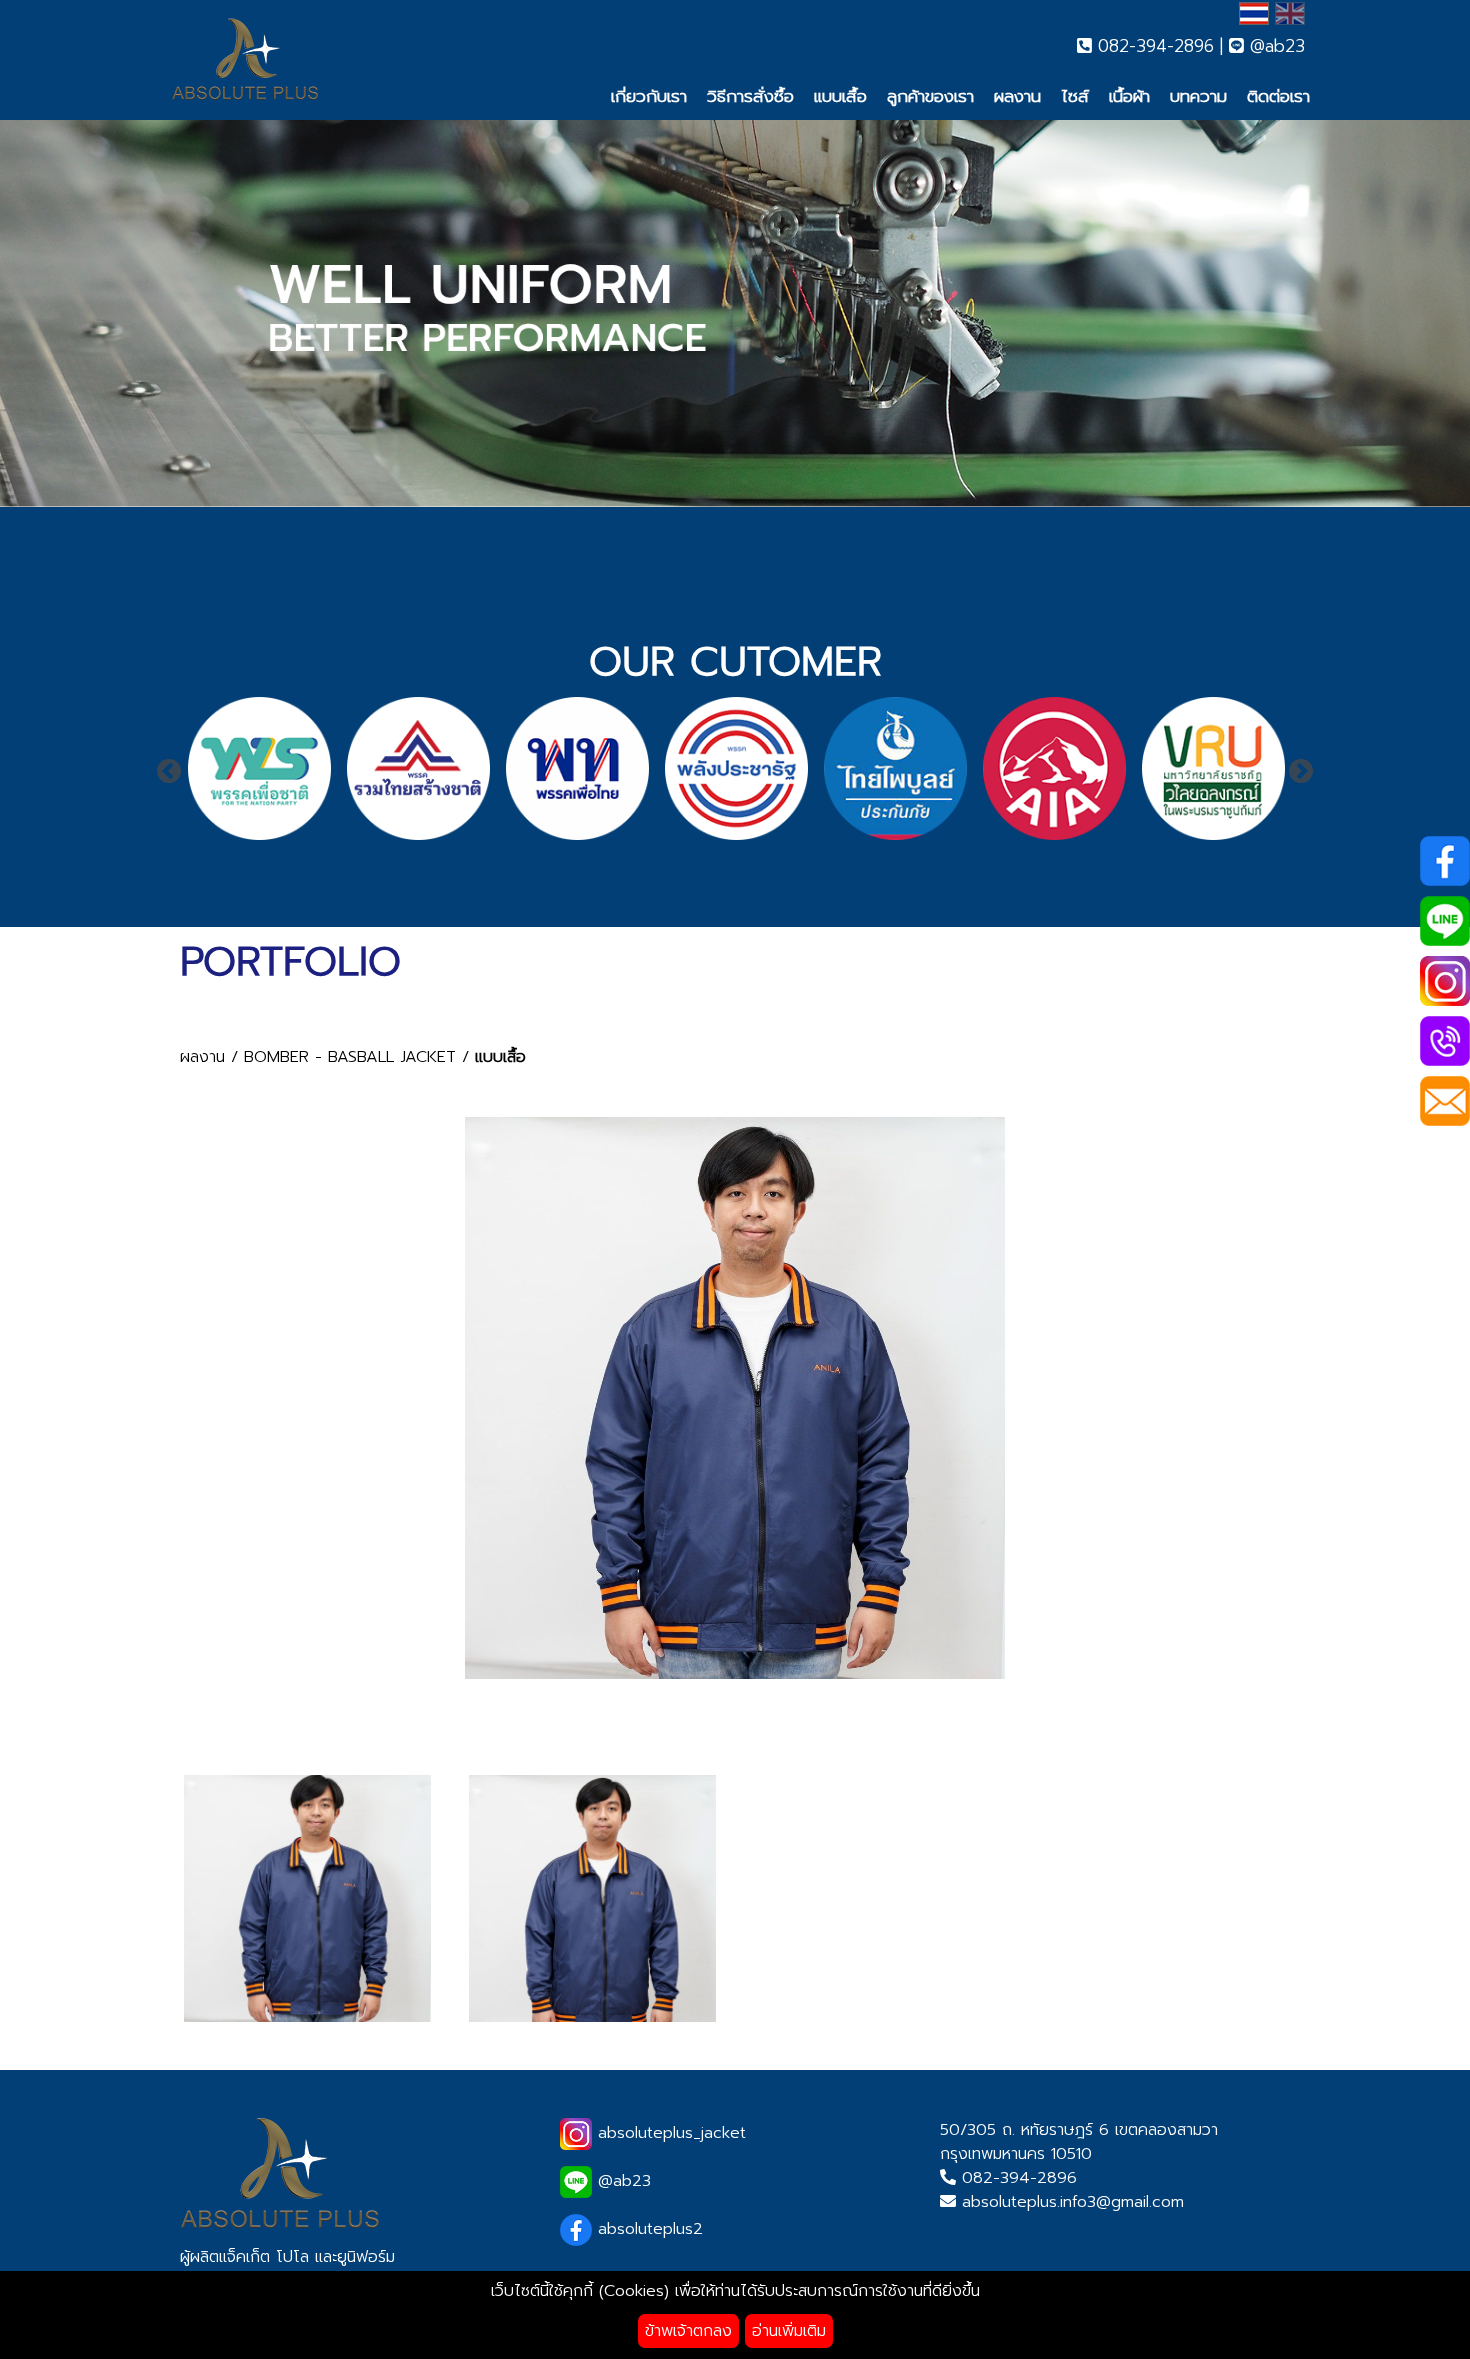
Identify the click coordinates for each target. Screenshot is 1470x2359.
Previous (169, 772)
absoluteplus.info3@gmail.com (1073, 2202)
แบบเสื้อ (840, 96)
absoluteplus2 (647, 2229)
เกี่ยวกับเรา (649, 96)
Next (1301, 772)
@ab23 (1274, 46)
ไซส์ (1075, 96)
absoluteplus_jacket (669, 2133)
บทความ (1198, 96)
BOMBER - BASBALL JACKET (350, 1057)
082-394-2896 (1153, 46)
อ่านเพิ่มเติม (789, 2331)
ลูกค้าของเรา (930, 96)
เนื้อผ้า (1129, 96)
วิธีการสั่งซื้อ (750, 96)
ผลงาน (1017, 96)
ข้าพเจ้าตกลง (688, 2331)
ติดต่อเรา (1278, 96)
